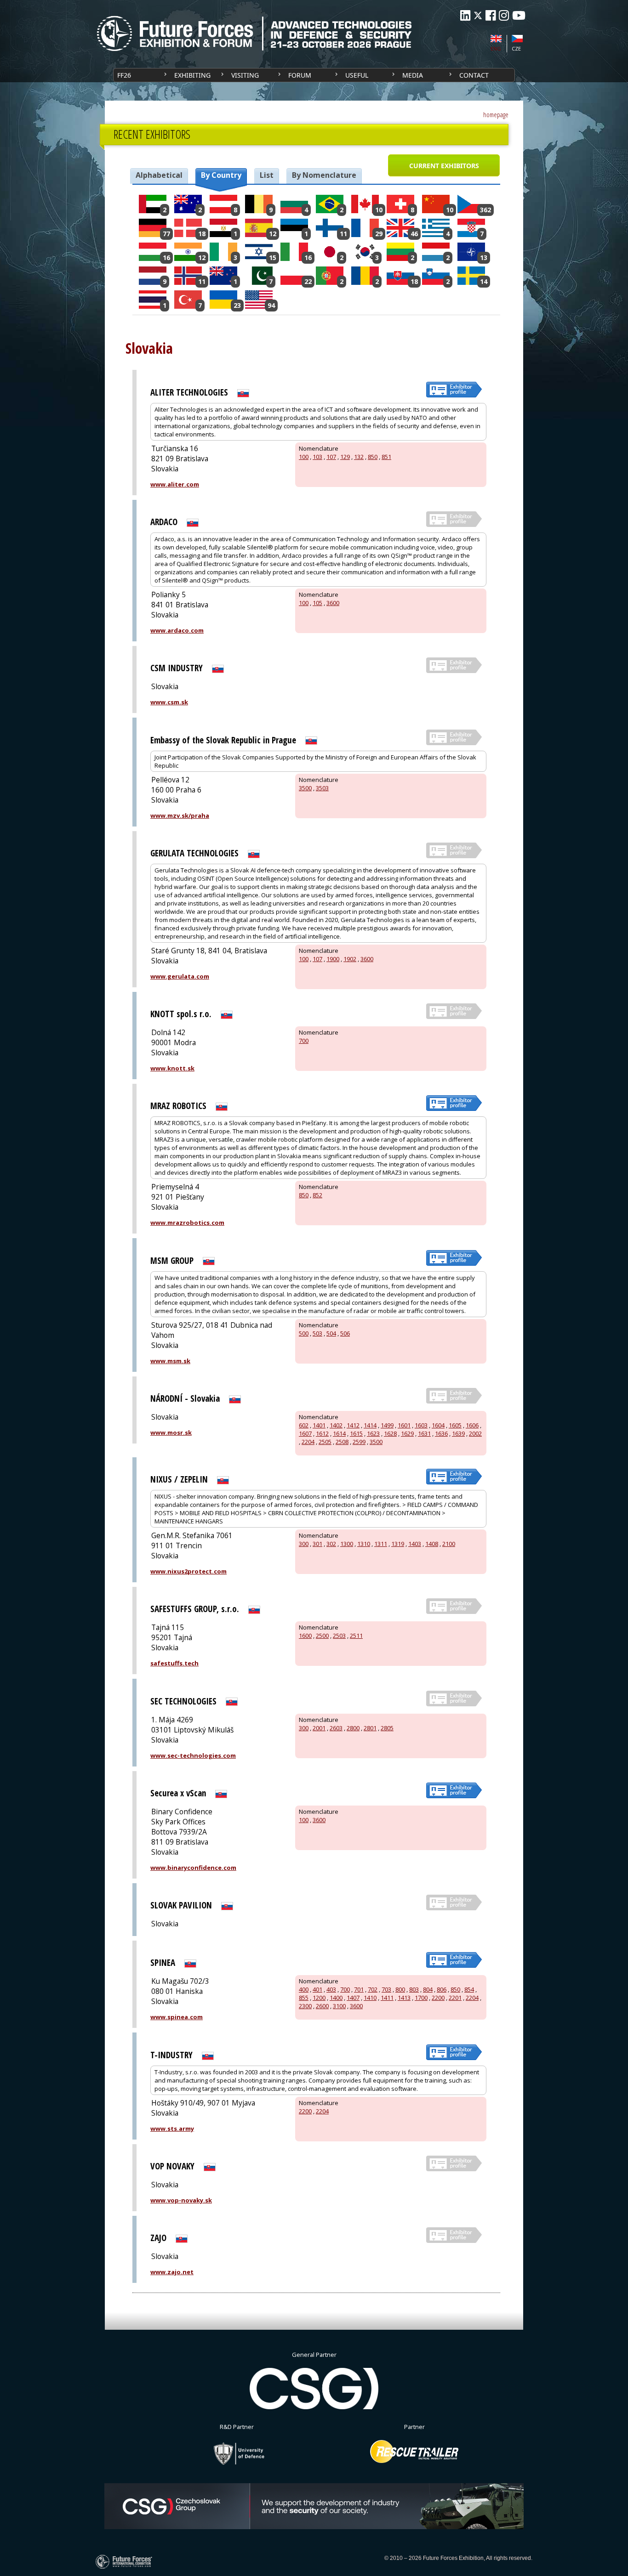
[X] (478, 15)
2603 (336, 1728)
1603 (421, 1425)
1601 (404, 1425)
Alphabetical (159, 175)
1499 (387, 1425)
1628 (390, 1433)
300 (304, 1544)
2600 (322, 2006)
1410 (370, 1998)
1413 (404, 1998)
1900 (333, 959)
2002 (475, 1433)
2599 (359, 1442)
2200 (438, 1998)
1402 (336, 1425)
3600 (333, 603)
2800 (353, 1728)
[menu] (314, 75)
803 (414, 1989)
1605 (455, 1425)
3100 (339, 2006)
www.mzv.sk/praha (180, 815)
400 (304, 1989)
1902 (350, 959)
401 (317, 1989)
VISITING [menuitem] (245, 75)
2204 (308, 1442)
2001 (319, 1728)
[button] (444, 165)
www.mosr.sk (171, 1432)
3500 (305, 788)
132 (359, 457)
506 (345, 1333)
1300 (347, 1544)
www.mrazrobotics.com (187, 1223)
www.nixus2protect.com (188, 1571)
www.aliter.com (175, 484)
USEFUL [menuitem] (357, 75)
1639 (458, 1433)
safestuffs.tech (174, 1663)
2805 (387, 1728)
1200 (319, 1998)
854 (469, 1989)
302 (331, 1544)
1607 (305, 1433)
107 (331, 457)
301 (317, 1544)
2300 (305, 2006)
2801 (370, 1728)
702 (373, 1989)
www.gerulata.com (180, 976)
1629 (407, 1433)
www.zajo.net (172, 2272)
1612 (322, 1433)
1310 (364, 1544)
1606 (472, 1425)
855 (304, 1998)
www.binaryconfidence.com (193, 1868)
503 (317, 1333)
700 (304, 1041)
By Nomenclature (324, 175)
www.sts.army (172, 2129)
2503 (339, 1636)
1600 (305, 1636)
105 (317, 603)
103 (317, 457)
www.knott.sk (172, 1068)
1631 (424, 1433)
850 (373, 457)
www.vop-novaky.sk (181, 2200)
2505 (325, 1442)
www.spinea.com (177, 2017)
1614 (339, 1433)
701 (359, 1989)
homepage (496, 115)
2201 (455, 1998)
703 (386, 1989)
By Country (221, 175)
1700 (421, 1998)
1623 (373, 1433)
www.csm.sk (169, 702)
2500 (322, 1636)
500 (304, 1333)
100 (304, 457)
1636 (441, 1433)
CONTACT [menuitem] (474, 75)
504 (331, 1333)
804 (428, 1989)
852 (317, 1195)
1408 (432, 1544)
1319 (398, 1544)
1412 (353, 1425)
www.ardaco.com (177, 630)
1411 (387, 1998)
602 (304, 1425)
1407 (353, 1998)
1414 (370, 1425)
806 (442, 1989)
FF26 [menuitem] (124, 75)
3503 (322, 788)
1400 (336, 1998)
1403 (415, 1544)
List (267, 175)
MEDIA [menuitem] (413, 75)
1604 (438, 1425)
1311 (381, 1544)
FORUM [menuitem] (300, 75)
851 (386, 457)
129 (345, 457)
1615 (356, 1433)
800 (400, 1989)
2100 (449, 1544)
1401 (319, 1425)
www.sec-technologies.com (193, 1755)
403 (331, 1989)
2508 (342, 1442)
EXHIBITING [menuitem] (192, 75)
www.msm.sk (170, 1361)
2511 (356, 1636)
